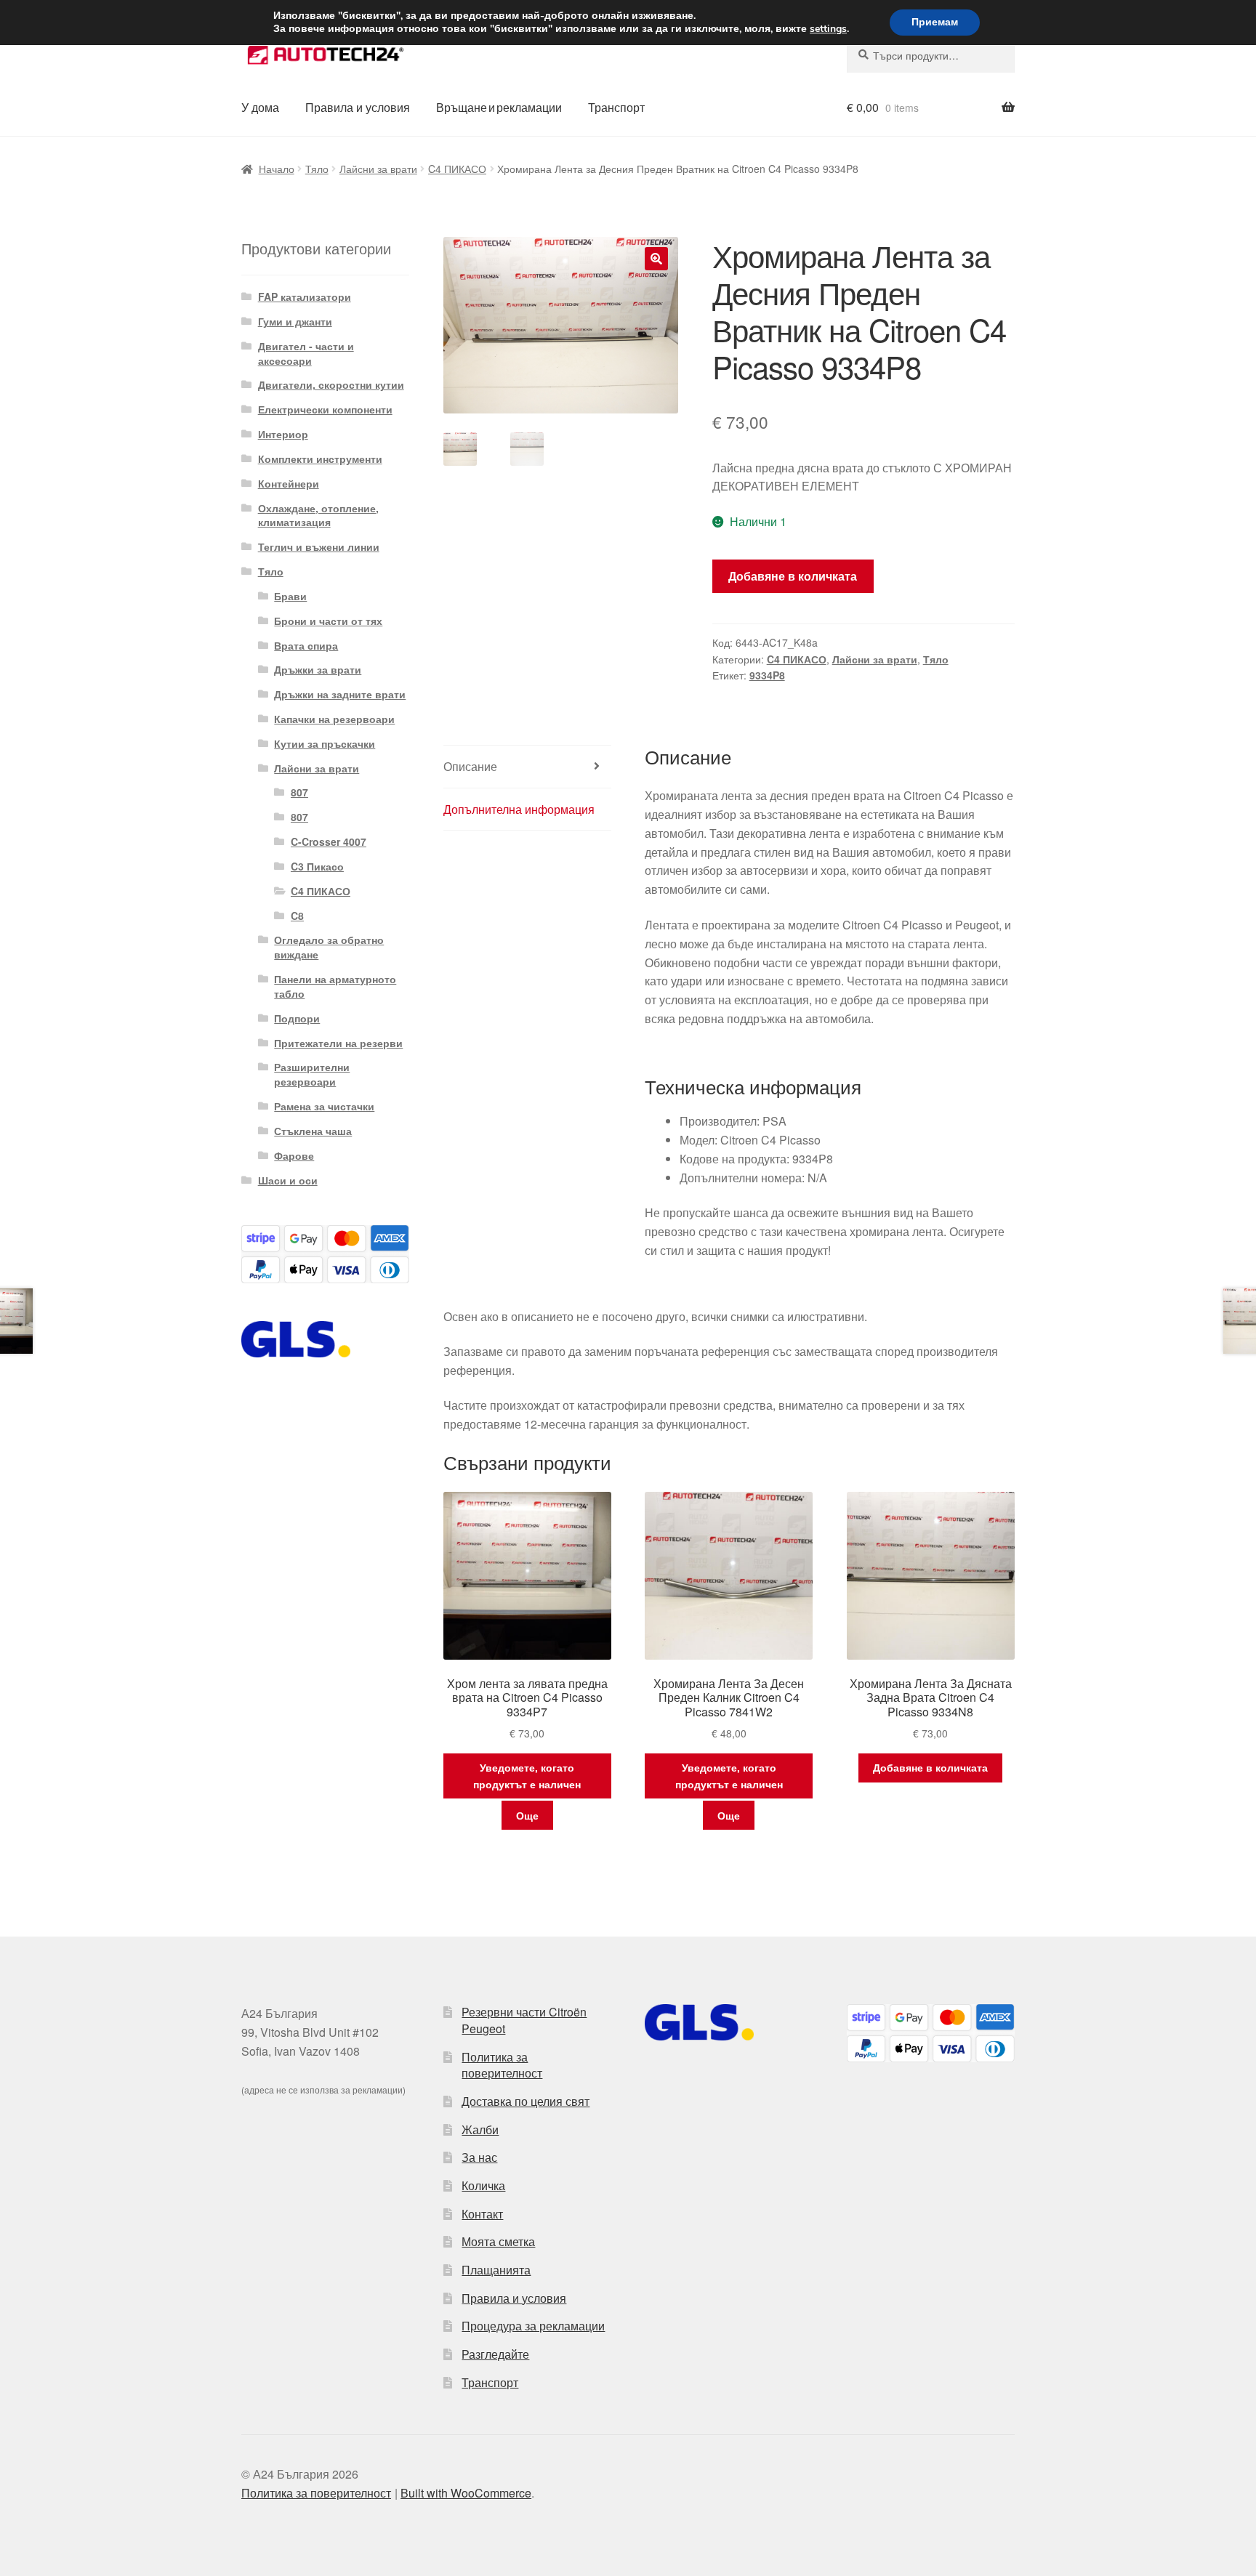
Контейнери (289, 483)
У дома (260, 107)
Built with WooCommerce (466, 2493)
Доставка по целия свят (526, 2101)
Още (527, 1815)
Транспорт (616, 107)
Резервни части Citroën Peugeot (524, 2020)
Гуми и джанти (295, 321)
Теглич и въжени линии (319, 546)
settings (828, 29)
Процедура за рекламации (533, 2326)
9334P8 (767, 675)
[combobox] (931, 55)
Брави (290, 596)
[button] (656, 259)
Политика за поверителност (502, 2065)
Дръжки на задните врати (340, 694)
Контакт (482, 2214)
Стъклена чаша (313, 1131)
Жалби (480, 2129)
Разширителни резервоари (312, 1074)
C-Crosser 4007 (329, 841)
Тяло (317, 169)
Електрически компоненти (325, 409)
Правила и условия (358, 107)
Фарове (294, 1155)
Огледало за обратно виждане (329, 947)
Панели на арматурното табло (335, 986)
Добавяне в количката (793, 576)
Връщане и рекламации (499, 107)
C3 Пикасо (317, 866)
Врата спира (306, 645)
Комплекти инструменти (320, 459)
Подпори (297, 1018)
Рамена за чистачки (324, 1106)
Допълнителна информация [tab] (519, 809)
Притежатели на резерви (338, 1043)
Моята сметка (498, 2241)
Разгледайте (495, 2354)
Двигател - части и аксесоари (306, 353)
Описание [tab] (470, 766)
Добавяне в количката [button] (930, 1767)
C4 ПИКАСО (457, 169)
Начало (277, 169)
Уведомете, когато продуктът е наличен (527, 1776)
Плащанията (496, 2270)
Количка (483, 2185)
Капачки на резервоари (334, 719)
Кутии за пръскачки (325, 743)
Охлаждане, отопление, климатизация (318, 515)
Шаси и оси (288, 1180)
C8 (297, 916)
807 (299, 792)
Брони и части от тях (328, 621)
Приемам (935, 22)
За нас (479, 2157)
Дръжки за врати (318, 669)
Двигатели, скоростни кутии (331, 384)
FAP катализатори (305, 296)
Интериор (283, 434)
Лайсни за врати (378, 169)
